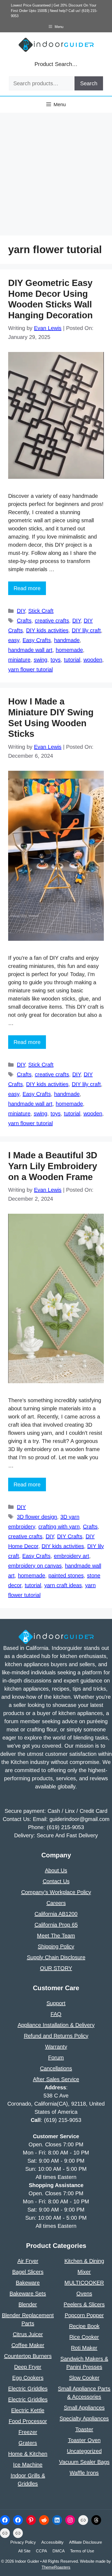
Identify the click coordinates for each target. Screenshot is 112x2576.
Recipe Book (84, 2326)
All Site (24, 2551)
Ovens (84, 2294)
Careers (56, 1903)
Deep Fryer (28, 2367)
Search (89, 83)
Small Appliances (84, 2408)
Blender (28, 2304)
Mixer (84, 2272)
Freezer (28, 2432)
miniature (19, 660)
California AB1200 (56, 1914)
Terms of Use (82, 2551)
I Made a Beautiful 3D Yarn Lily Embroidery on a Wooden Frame (53, 1166)
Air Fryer (28, 2261)
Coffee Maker (28, 2345)
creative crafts (52, 621)
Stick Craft (41, 611)
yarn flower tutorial (30, 669)
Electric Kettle (28, 2410)
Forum (56, 2058)
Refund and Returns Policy (56, 2036)
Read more (27, 588)
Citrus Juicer (28, 2334)
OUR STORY (56, 1968)
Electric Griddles (28, 2389)
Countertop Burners (28, 2356)
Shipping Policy (56, 1946)
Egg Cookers (28, 2378)
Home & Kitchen (28, 2454)
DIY (21, 611)
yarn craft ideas (63, 1585)
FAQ (56, 2014)
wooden (93, 660)
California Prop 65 (56, 1925)
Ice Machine (28, 2465)
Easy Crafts (37, 640)
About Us (56, 1870)
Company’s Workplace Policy (56, 1892)
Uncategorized (84, 2451)
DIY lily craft (86, 630)
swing (41, 660)
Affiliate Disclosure (85, 2542)
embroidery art (71, 1556)
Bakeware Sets (28, 2294)
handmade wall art (30, 650)
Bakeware (28, 2283)
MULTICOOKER (84, 2283)
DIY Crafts (70, 1536)
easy (14, 640)
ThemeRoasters (56, 2567)
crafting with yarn (59, 1527)
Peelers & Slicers (84, 2304)
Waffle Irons (84, 2473)
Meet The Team (56, 1936)
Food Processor (28, 2421)
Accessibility (52, 2542)
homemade (69, 650)
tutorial (72, 660)
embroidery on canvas (35, 1566)
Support (56, 2003)
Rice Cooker (84, 2337)
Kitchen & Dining (84, 2261)
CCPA (41, 2551)
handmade (67, 640)
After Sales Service (56, 2079)
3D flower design (37, 1517)
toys (56, 660)
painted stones (66, 1575)
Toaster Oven (84, 2440)
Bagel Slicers (28, 2272)
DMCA (59, 2551)
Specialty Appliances (84, 2418)
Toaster (84, 2429)
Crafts (24, 621)
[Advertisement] (56, 177)
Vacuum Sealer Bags (84, 2462)
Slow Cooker (84, 2378)
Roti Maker (84, 2348)
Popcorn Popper (84, 2315)
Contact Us (56, 1881)
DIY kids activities (47, 630)
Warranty (56, 2047)
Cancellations (56, 2068)
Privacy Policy (23, 2542)
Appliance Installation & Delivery (56, 2025)
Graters (28, 2443)
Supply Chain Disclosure (56, 1957)
